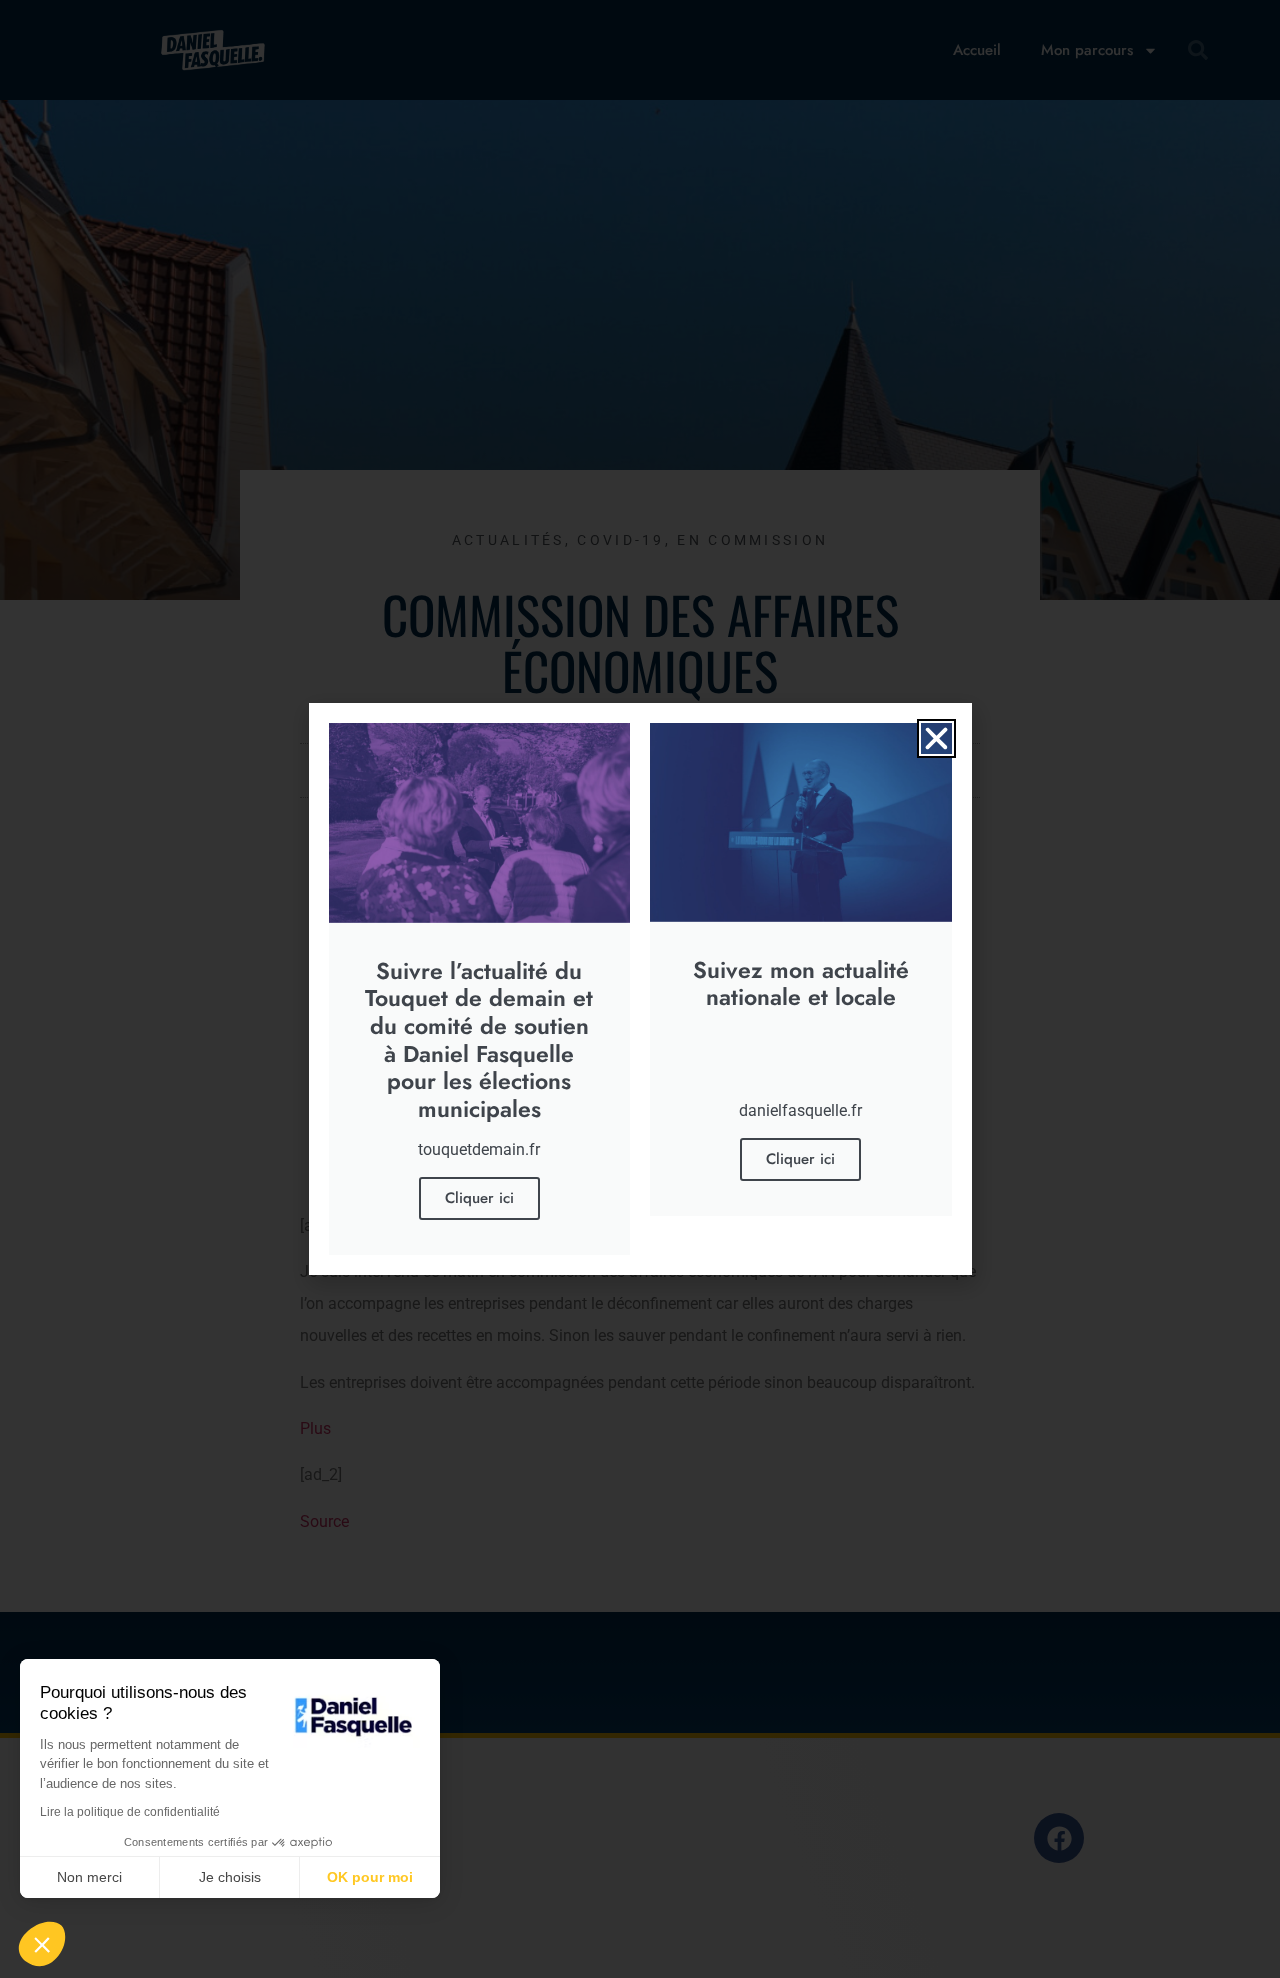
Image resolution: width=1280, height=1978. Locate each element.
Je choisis (230, 1877)
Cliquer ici (479, 1198)
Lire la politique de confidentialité (130, 1812)
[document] (640, 989)
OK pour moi (370, 1877)
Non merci (89, 1877)
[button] (936, 738)
